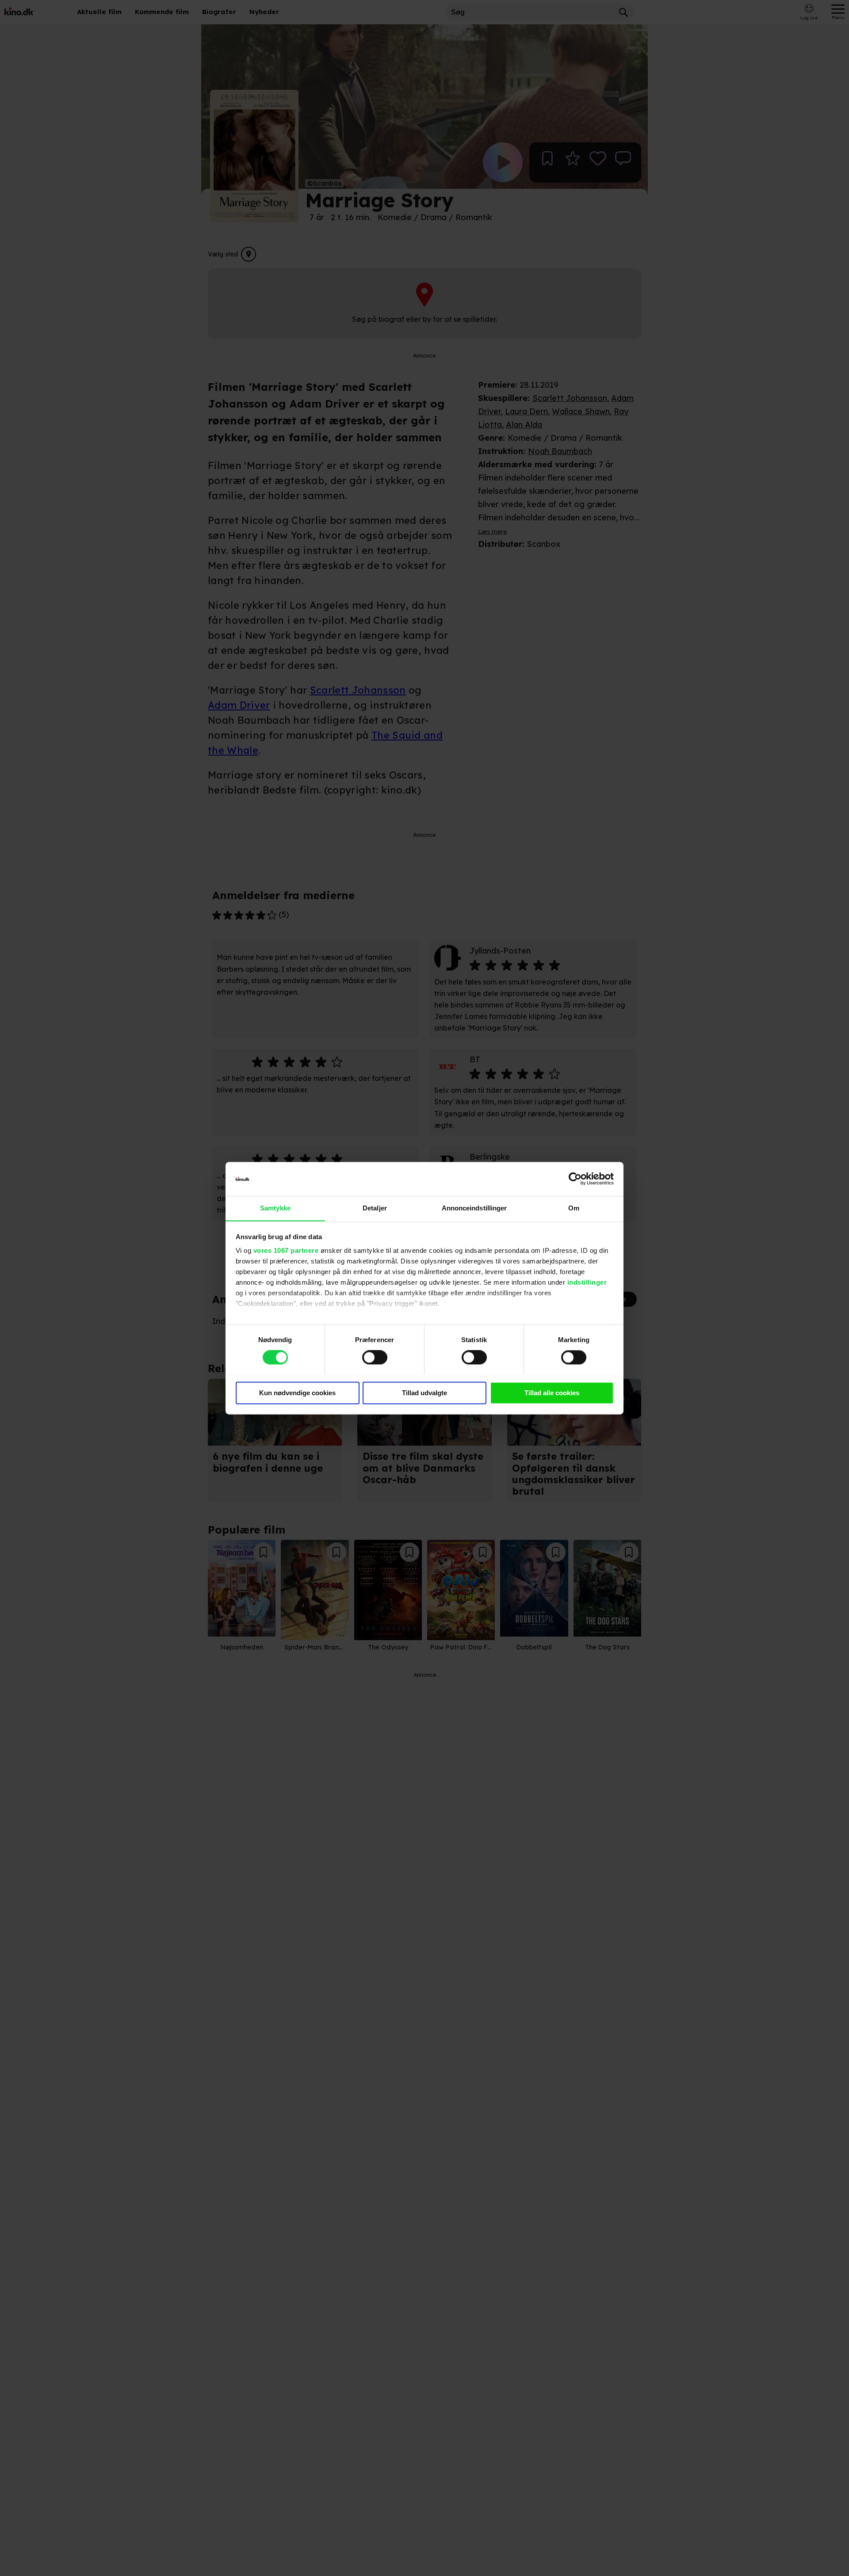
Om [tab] (574, 1208)
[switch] (375, 1357)
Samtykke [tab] (275, 1208)
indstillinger (587, 1283)
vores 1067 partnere (286, 1251)
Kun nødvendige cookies (297, 1393)
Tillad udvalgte (424, 1393)
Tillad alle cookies (552, 1393)
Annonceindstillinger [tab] (474, 1208)
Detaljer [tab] (375, 1208)
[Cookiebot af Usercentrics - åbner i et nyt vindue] (575, 1179)
